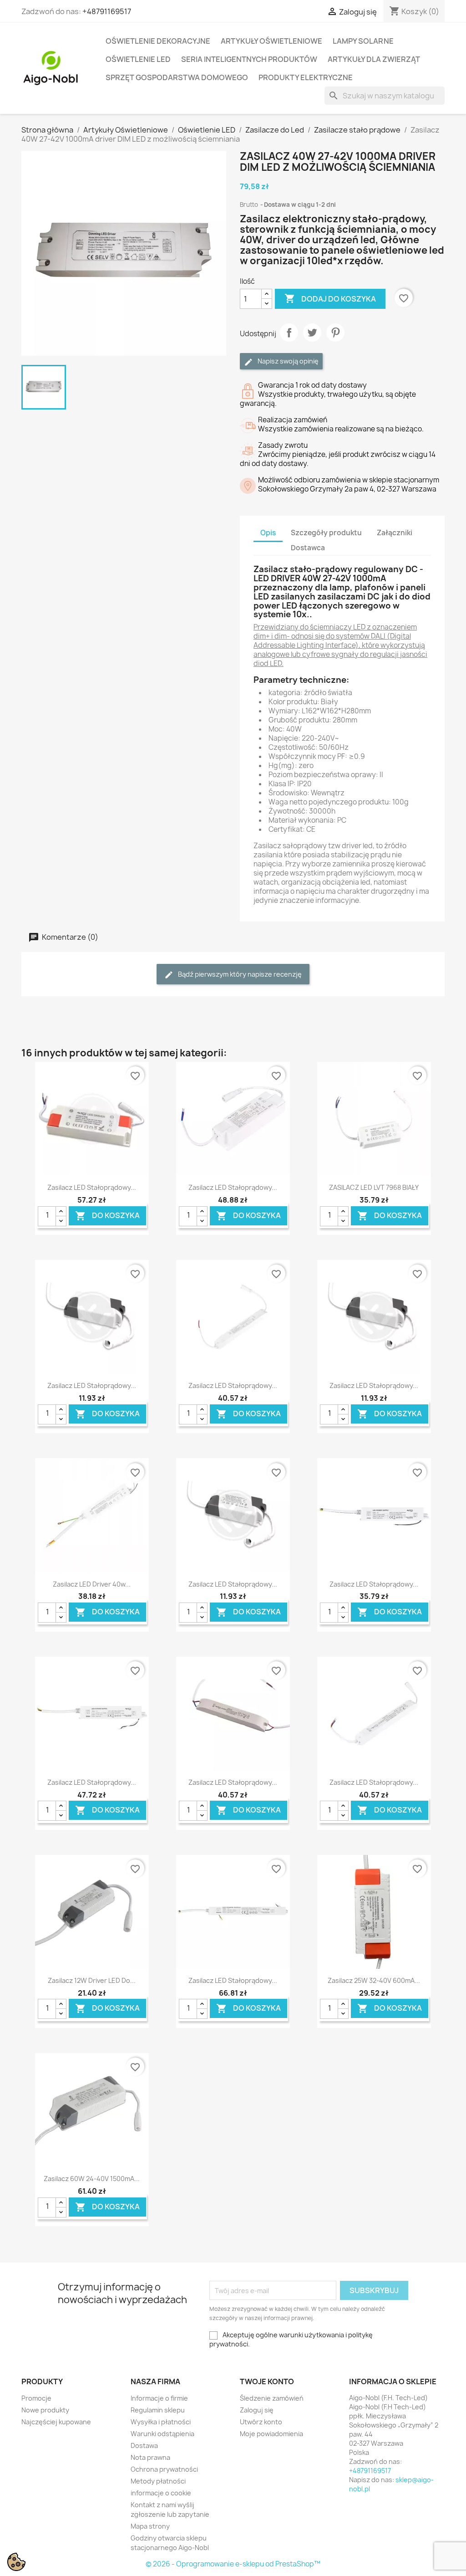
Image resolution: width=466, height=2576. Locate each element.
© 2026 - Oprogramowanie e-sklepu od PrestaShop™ (233, 2564)
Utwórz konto (261, 2422)
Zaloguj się (257, 2410)
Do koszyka (107, 1216)
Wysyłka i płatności (161, 2422)
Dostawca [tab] (308, 548)
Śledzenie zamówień (272, 2398)
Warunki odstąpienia (162, 2434)
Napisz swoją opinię (287, 361)
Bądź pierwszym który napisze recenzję (239, 974)
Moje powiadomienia (271, 2434)
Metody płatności (158, 2481)
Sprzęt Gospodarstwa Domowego (177, 77)
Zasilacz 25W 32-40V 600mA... (374, 1980)
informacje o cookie (161, 2493)
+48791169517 (107, 11)
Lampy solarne (363, 41)
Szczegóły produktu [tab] (326, 533)
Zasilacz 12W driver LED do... (92, 1980)
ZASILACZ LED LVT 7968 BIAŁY (374, 1187)
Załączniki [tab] (395, 533)
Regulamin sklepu (158, 2410)
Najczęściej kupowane (56, 2422)
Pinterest (335, 333)
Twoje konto (267, 2381)
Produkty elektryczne (306, 77)
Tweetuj (312, 333)
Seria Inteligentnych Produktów (249, 59)
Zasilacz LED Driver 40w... (92, 1584)
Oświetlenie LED (138, 59)
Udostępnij (289, 333)
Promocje (36, 2398)
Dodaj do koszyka (330, 298)
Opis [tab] (268, 533)
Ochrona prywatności (164, 2469)
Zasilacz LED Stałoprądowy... (92, 1187)
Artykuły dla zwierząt (374, 59)
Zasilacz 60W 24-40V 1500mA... (92, 2179)
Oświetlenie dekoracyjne (158, 41)
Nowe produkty (45, 2410)
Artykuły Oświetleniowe (271, 41)
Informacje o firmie (159, 2398)
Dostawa (144, 2445)
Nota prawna (150, 2457)
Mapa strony (150, 2526)
